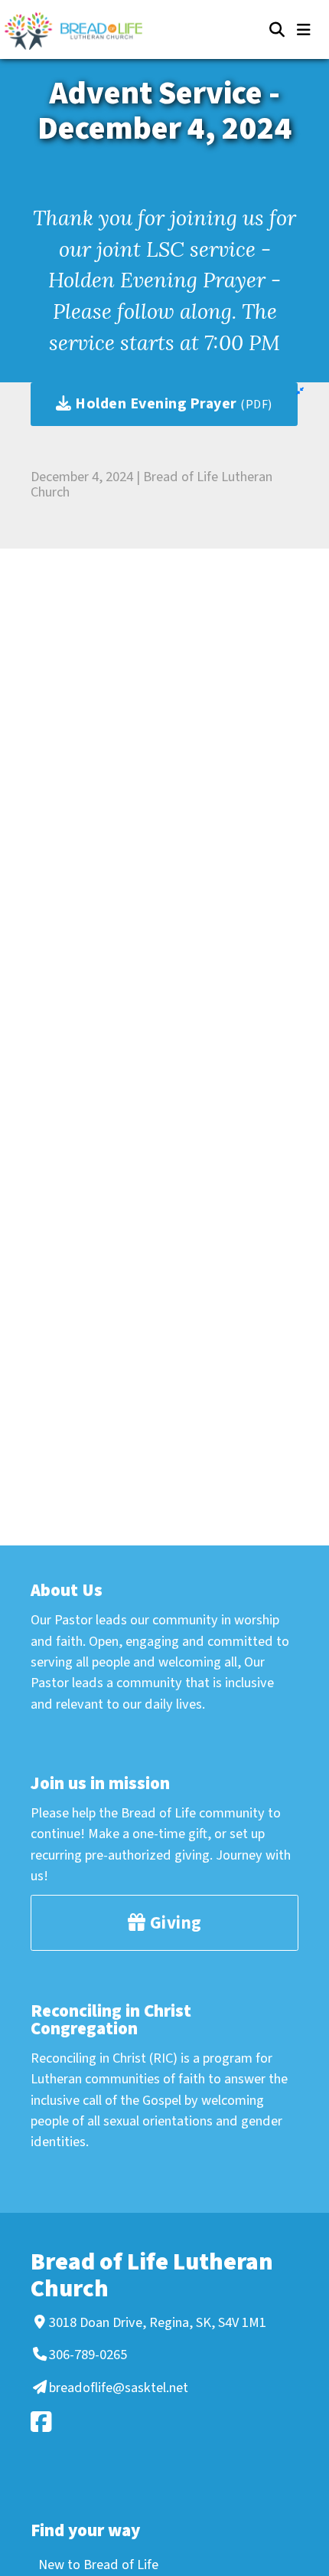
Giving (174, 1923)
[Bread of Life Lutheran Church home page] (81, 31)
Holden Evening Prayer (172, 404)
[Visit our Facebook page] (162, 2422)
